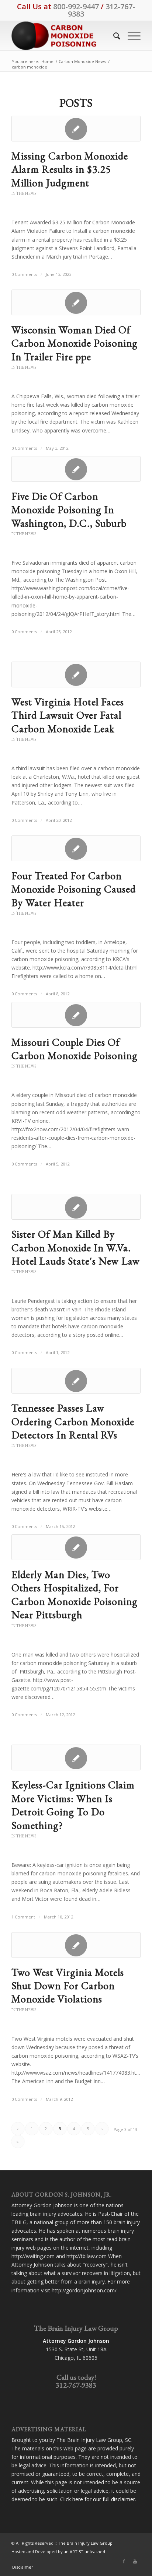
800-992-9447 (76, 6)
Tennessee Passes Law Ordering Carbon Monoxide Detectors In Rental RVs (73, 1421)
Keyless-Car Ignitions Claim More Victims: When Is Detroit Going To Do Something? (73, 1805)
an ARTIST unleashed (84, 2552)
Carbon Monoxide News (82, 61)
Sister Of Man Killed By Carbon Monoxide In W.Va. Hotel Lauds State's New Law (76, 1247)
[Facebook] (124, 2561)
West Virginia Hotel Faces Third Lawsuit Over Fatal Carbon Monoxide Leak (68, 715)
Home (47, 61)
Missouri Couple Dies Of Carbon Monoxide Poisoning (75, 1049)
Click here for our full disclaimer (98, 2499)
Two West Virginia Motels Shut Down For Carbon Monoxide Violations (68, 1986)
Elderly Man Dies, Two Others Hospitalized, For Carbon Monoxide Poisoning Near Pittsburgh (75, 1594)
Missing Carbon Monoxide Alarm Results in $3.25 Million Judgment (70, 169)
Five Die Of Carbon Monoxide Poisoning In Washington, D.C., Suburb (69, 510)
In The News (24, 193)
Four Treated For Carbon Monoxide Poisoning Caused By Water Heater (74, 889)
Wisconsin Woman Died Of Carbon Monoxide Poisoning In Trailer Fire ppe (75, 343)
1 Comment (23, 1917)
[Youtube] (135, 2561)
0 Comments (24, 274)
